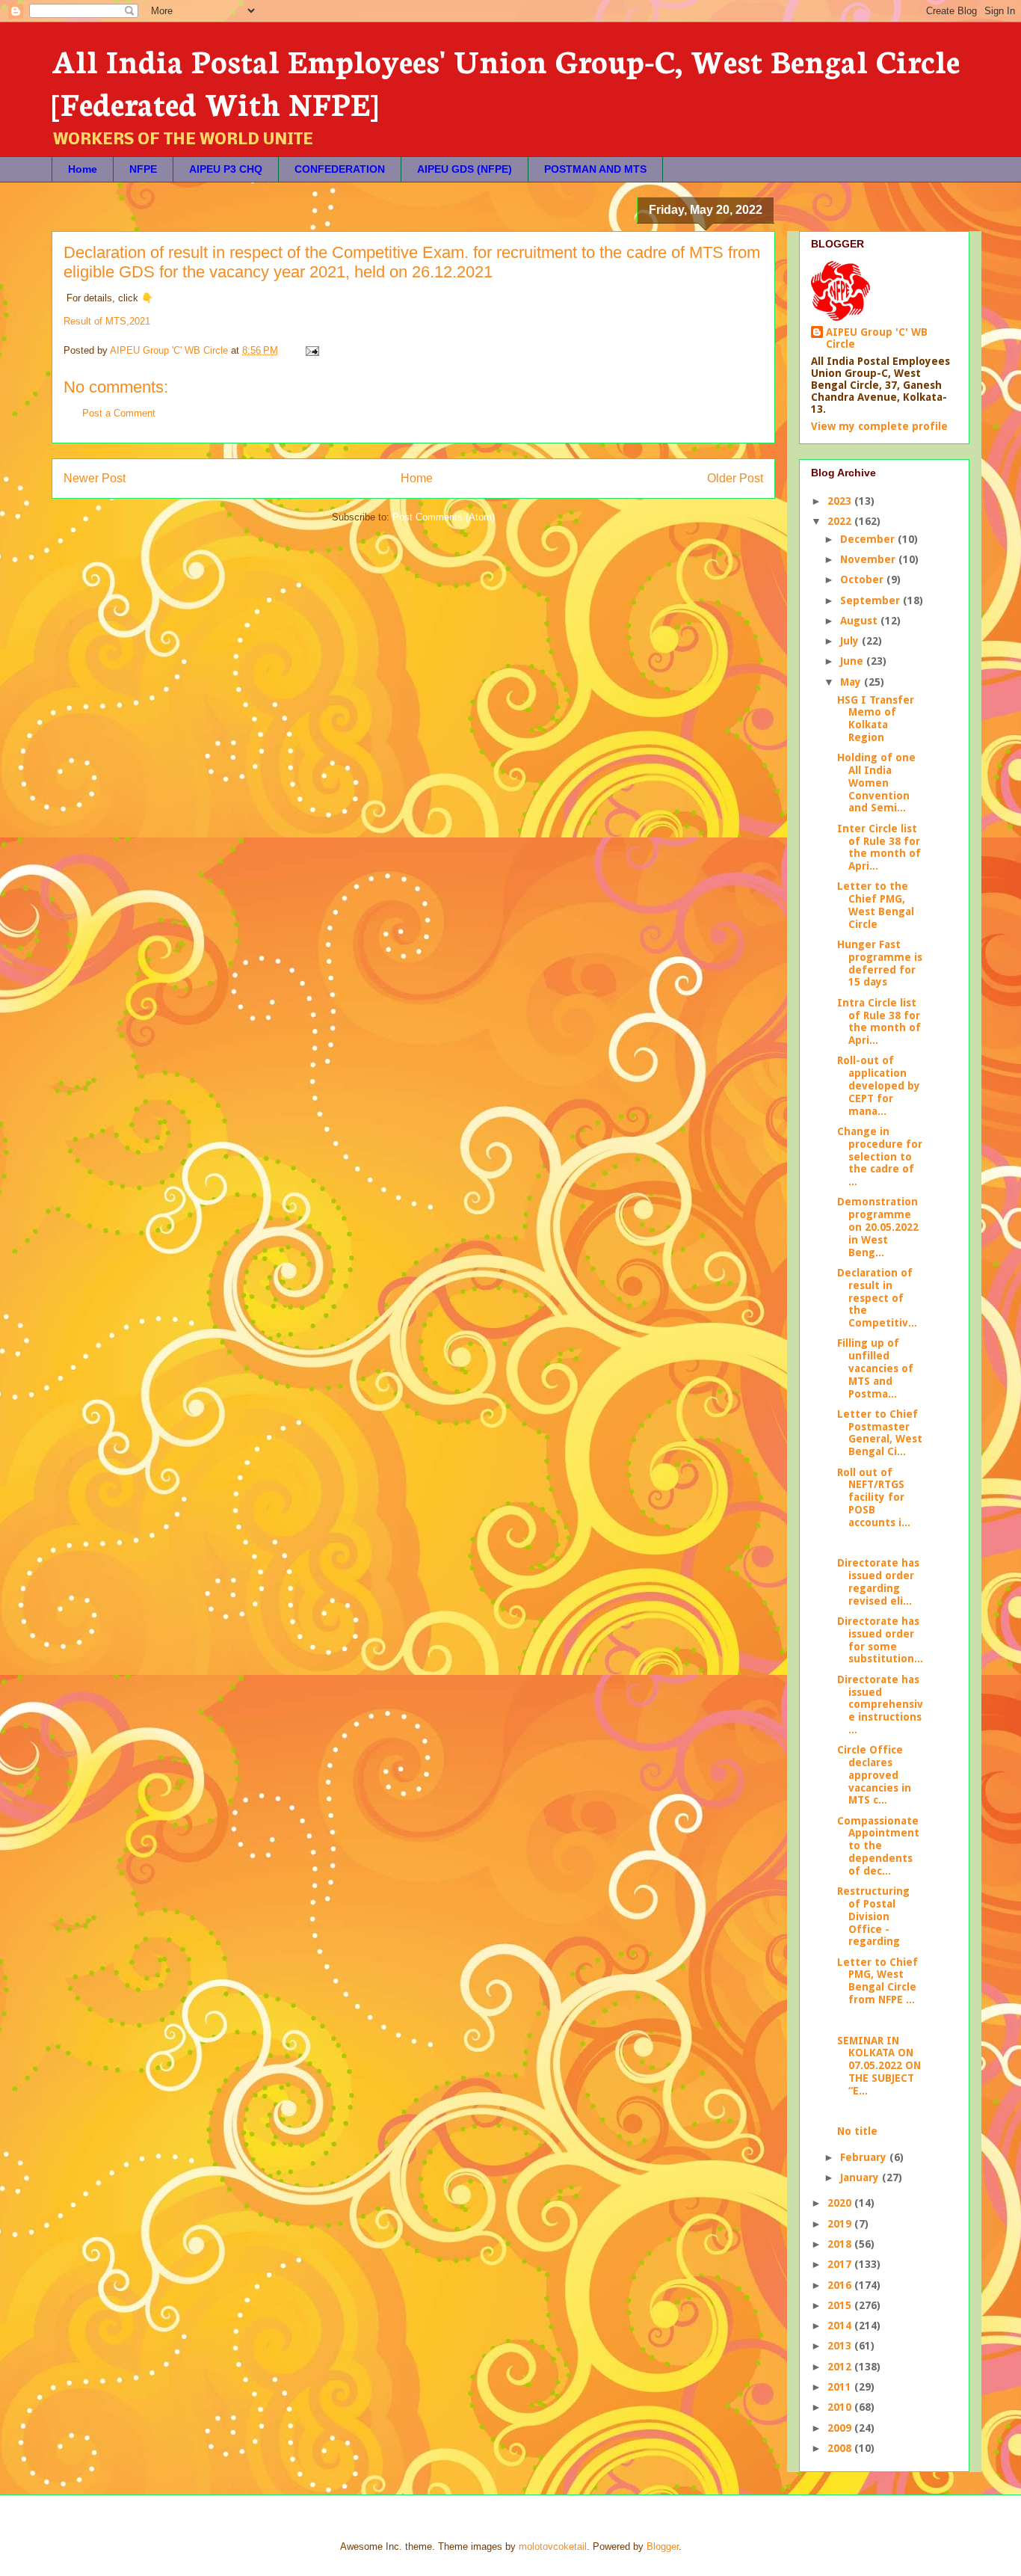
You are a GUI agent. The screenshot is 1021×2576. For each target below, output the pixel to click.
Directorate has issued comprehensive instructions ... (880, 1704)
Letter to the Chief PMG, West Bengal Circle (876, 905)
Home (83, 169)
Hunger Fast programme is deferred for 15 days (880, 963)
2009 (841, 2428)
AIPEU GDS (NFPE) (465, 169)
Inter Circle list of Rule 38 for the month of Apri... (879, 847)
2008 (841, 2448)
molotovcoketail (553, 2546)
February (865, 2157)
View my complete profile (879, 426)
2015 (841, 2305)
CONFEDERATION (340, 169)
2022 (841, 521)
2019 (841, 2224)
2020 (841, 2203)
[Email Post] (311, 350)
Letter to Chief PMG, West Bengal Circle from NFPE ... (877, 1981)
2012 (841, 2367)
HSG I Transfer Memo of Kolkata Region (876, 719)
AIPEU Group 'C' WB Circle (877, 338)
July (851, 641)
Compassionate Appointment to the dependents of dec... (878, 1846)
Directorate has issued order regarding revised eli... (878, 1581)
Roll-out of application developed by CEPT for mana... (879, 1085)
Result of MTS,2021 (107, 321)
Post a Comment (119, 413)
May (852, 682)
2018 (841, 2244)
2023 (841, 501)
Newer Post (95, 478)
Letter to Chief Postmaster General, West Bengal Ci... (880, 1433)
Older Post (735, 478)
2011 (841, 2387)
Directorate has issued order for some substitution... (880, 1640)
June (853, 661)
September (872, 600)
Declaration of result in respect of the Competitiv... (877, 1298)
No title (857, 2131)
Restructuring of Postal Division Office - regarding (873, 1916)
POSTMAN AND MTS (595, 169)
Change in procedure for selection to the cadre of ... (880, 1156)
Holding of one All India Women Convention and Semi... (876, 783)
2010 (841, 2407)
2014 (841, 2326)
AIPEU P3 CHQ (226, 169)
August (860, 621)
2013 (841, 2346)
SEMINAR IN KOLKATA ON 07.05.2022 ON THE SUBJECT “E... (879, 2066)
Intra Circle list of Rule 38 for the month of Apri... (879, 1021)
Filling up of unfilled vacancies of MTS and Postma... (875, 1368)
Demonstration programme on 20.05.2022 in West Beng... (878, 1227)
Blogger (663, 2546)
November (869, 559)
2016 (841, 2285)
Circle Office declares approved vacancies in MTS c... (874, 1775)
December (869, 539)
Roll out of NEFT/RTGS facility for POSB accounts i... (874, 1497)
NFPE (143, 169)
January (861, 2177)
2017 (841, 2264)
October (863, 580)
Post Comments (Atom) (444, 517)
